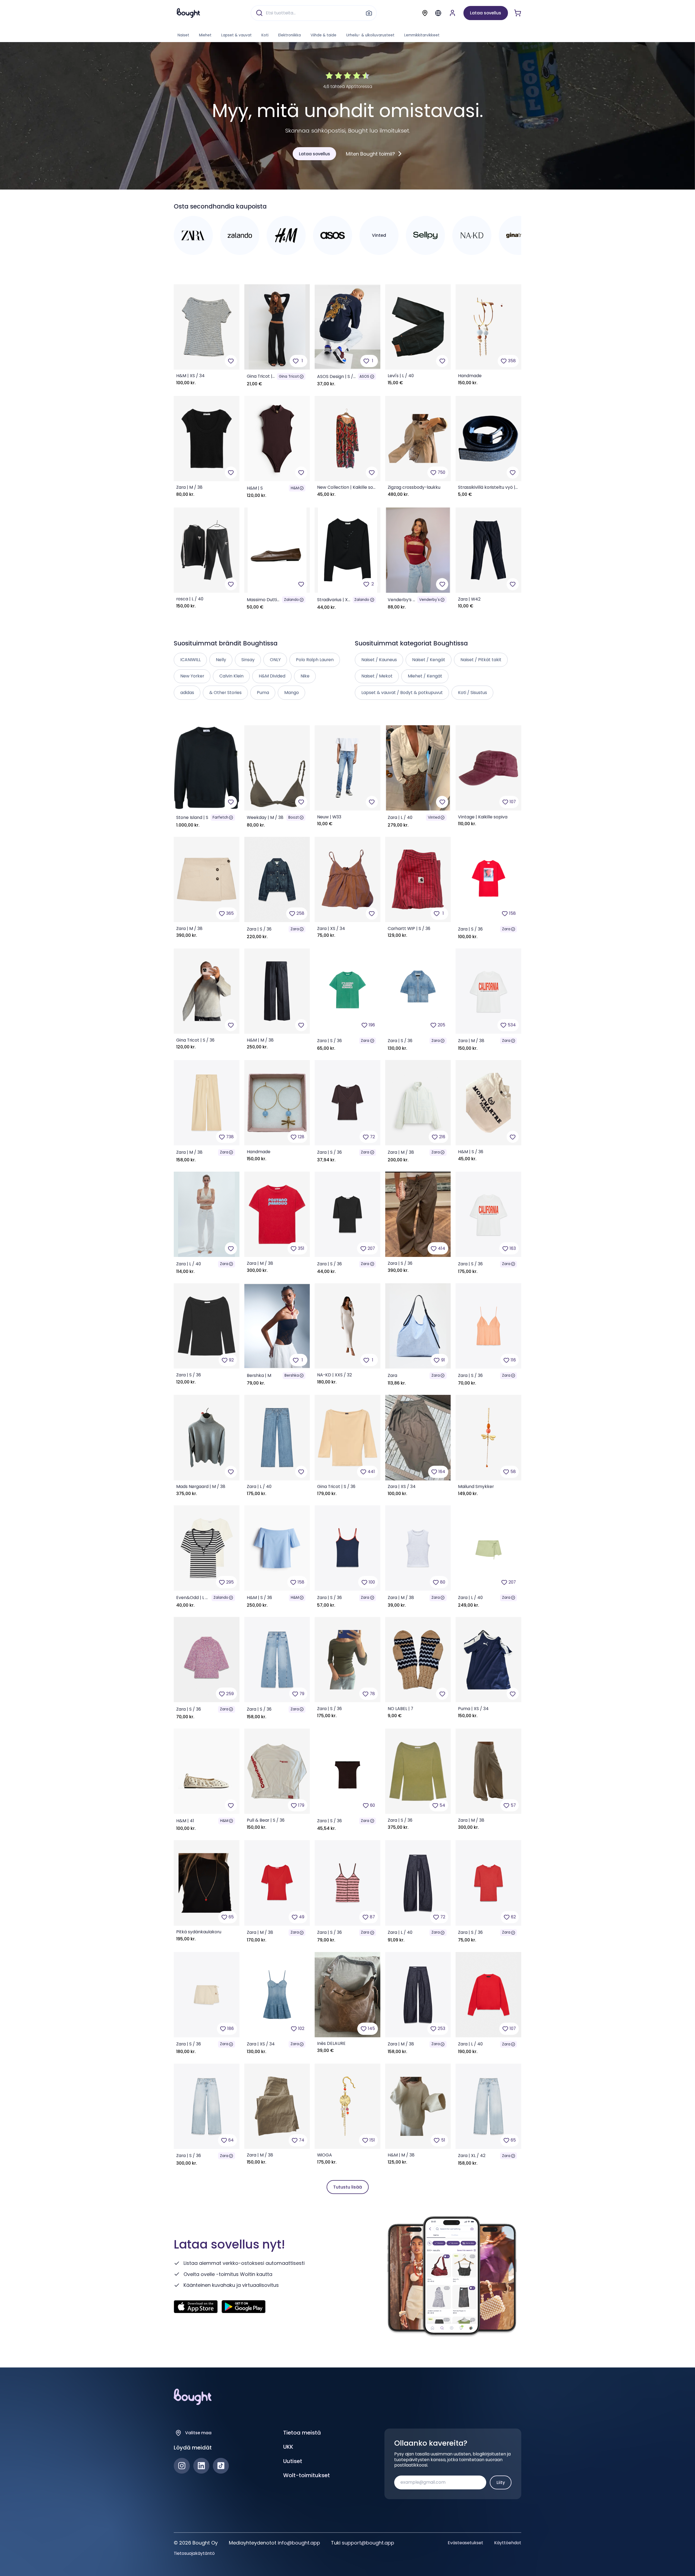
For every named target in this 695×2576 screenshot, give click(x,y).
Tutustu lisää (347, 2187)
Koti (265, 35)
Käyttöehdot (508, 2543)
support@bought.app (368, 2543)
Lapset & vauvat (236, 35)
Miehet (205, 35)
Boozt (294, 817)
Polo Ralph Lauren (315, 660)
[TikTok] (221, 2466)
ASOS (364, 376)
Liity (501, 2482)
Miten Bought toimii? (370, 154)
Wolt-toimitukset (307, 2475)
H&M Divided (272, 676)
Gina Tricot (289, 376)
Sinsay (248, 660)
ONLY (275, 660)
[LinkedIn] (201, 2466)
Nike (305, 676)
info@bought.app (299, 2543)
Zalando (291, 600)
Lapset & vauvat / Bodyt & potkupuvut (402, 693)
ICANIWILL (190, 660)
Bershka (292, 1375)
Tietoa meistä (302, 2433)
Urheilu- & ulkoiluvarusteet (370, 35)
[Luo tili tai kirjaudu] (452, 13)
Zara (295, 929)
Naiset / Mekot (377, 676)
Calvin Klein (231, 676)
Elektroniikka (290, 35)
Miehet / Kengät (425, 676)
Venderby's (429, 600)
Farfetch (220, 817)
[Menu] (438, 13)
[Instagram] (182, 2466)
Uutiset (293, 2461)
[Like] (231, 361)
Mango (292, 693)
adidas (187, 693)
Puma (263, 693)
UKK (288, 2447)
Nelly (221, 660)
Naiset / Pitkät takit (481, 660)
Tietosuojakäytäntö (194, 2553)
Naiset (183, 35)
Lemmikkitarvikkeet (422, 35)
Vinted (434, 817)
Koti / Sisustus (473, 693)
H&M (295, 488)
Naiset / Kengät (429, 660)
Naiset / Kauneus (379, 660)
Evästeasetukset (465, 2543)
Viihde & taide (323, 35)
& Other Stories (225, 693)
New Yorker (192, 676)
